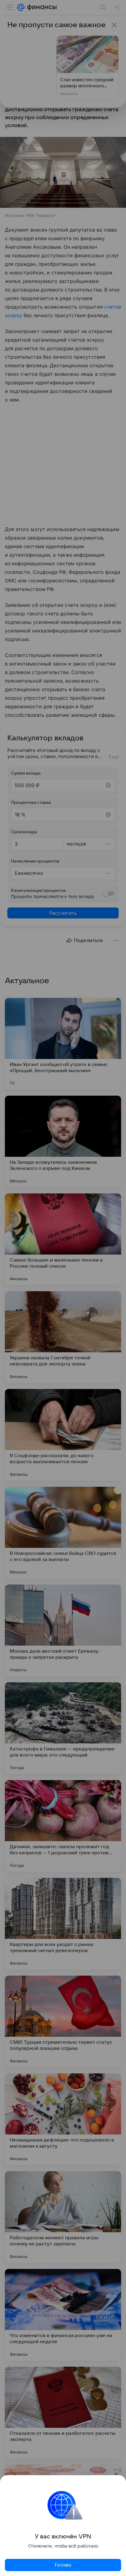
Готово (63, 2565)
